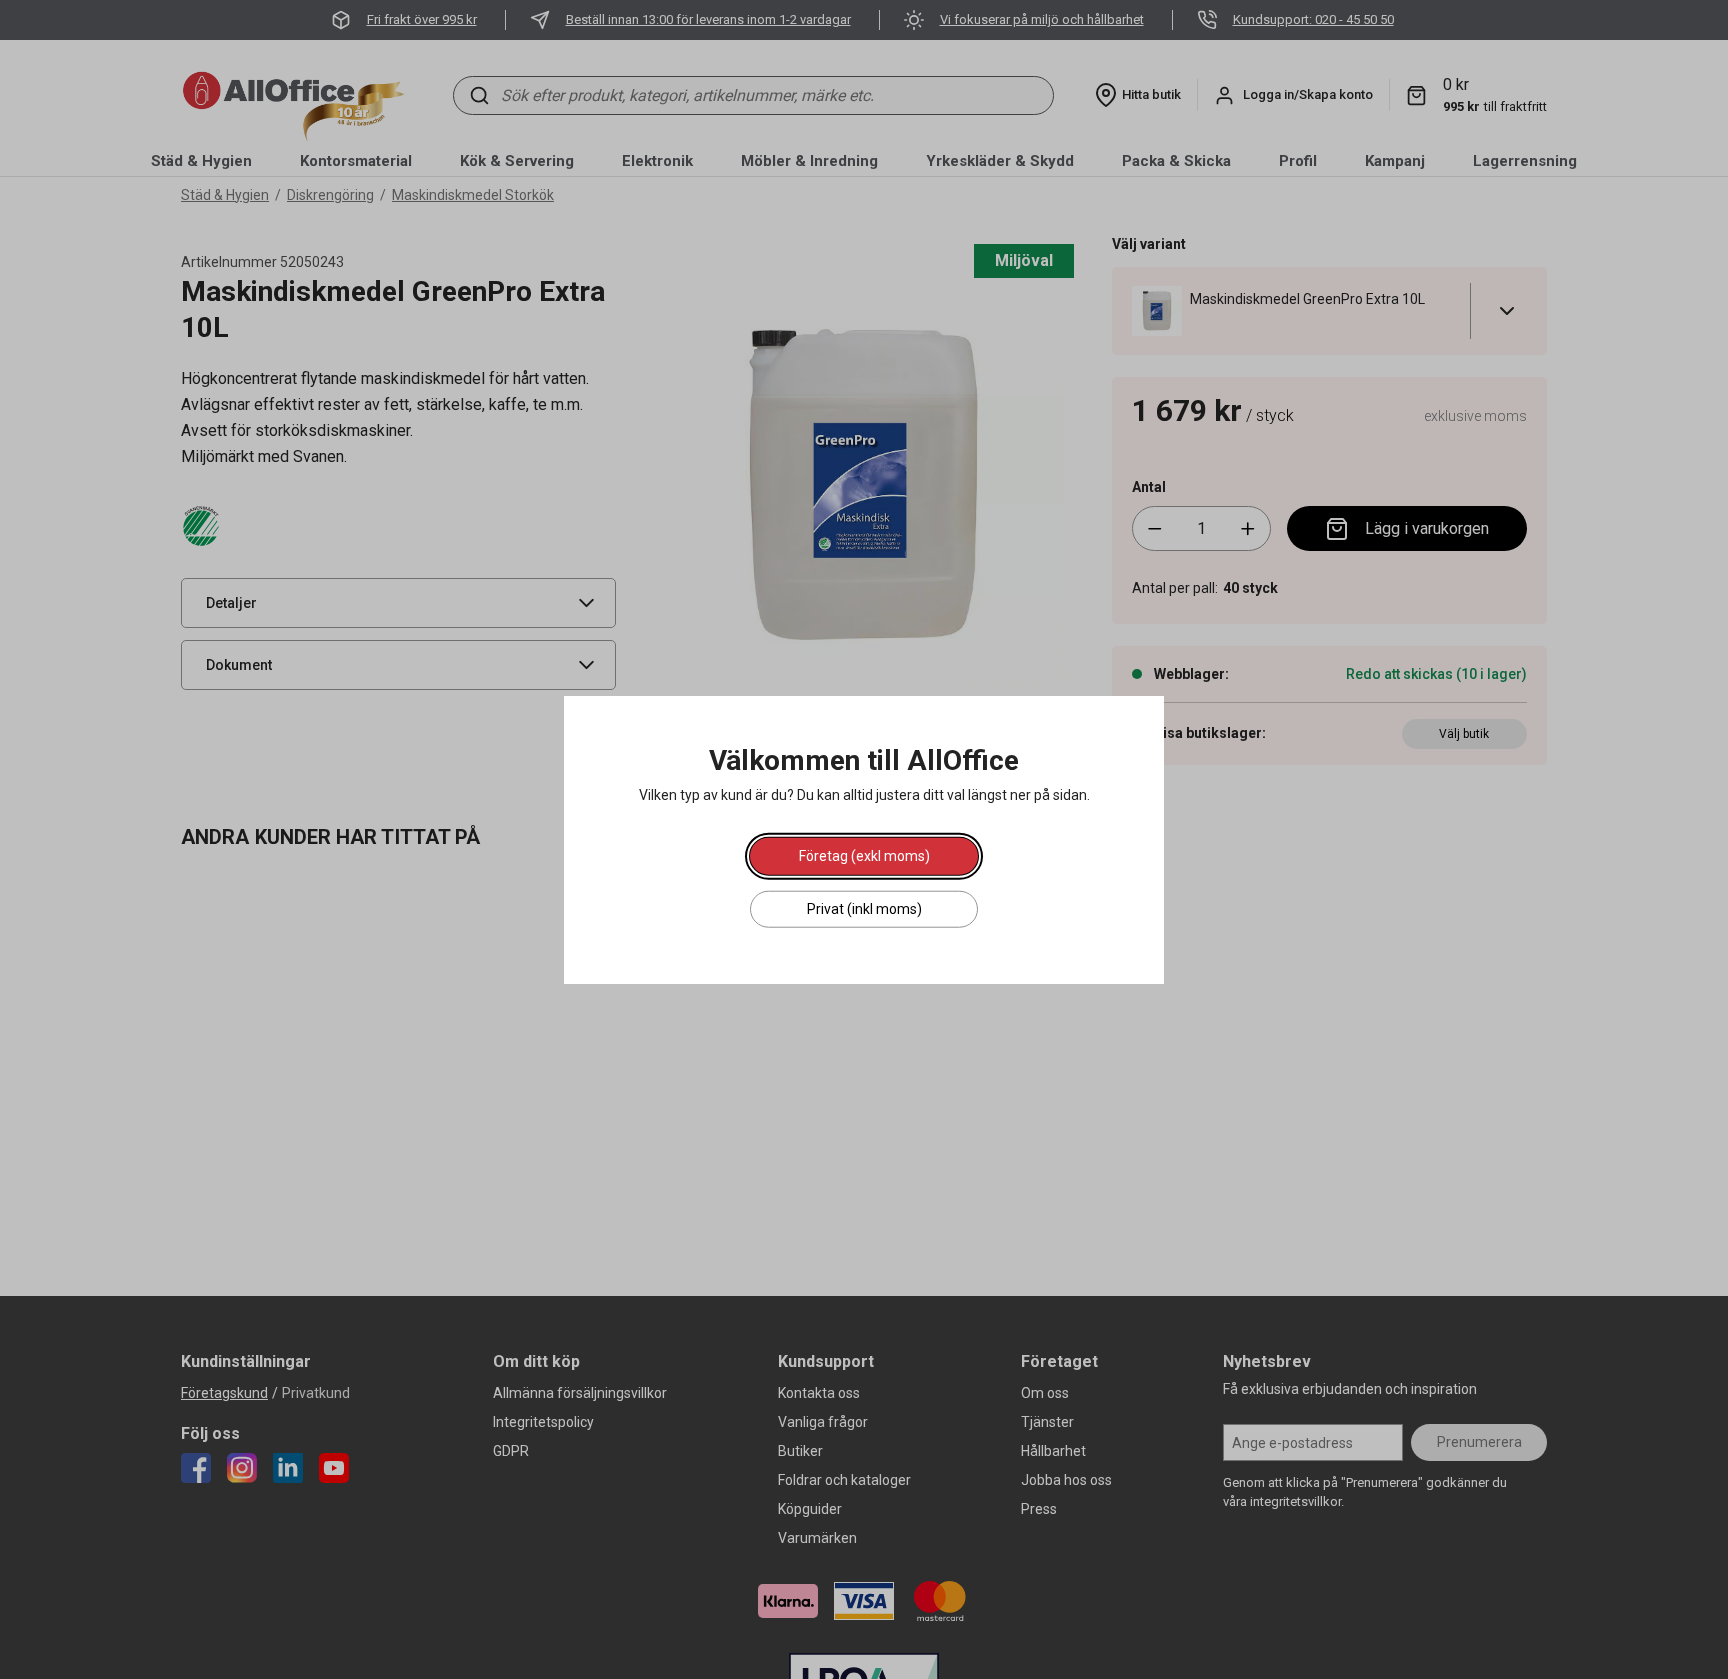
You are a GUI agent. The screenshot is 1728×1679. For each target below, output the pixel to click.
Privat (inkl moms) (864, 909)
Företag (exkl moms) (864, 856)
